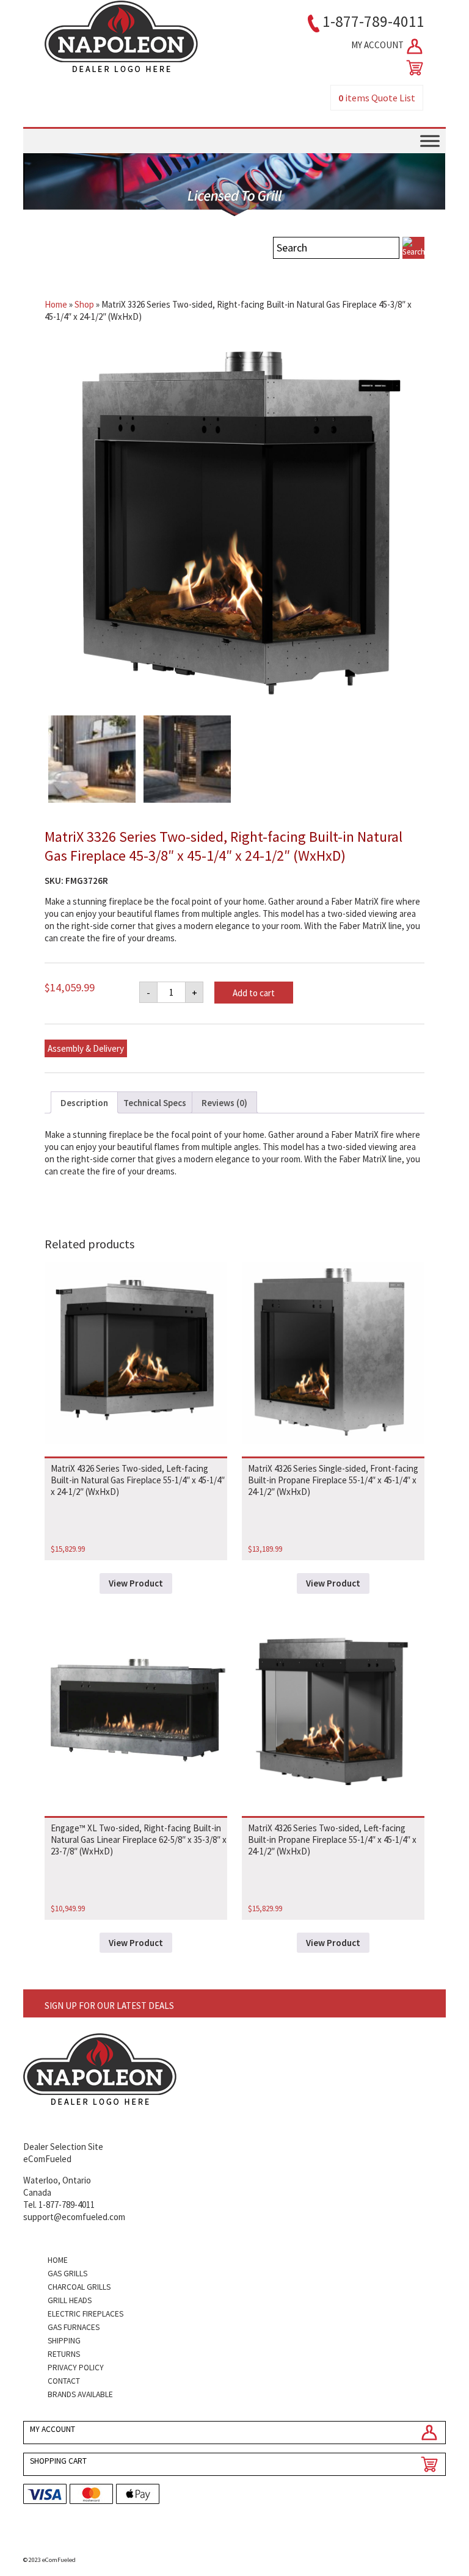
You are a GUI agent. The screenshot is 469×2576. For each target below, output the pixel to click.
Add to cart (254, 993)
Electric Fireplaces (85, 2314)
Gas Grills (67, 2274)
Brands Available (80, 2394)
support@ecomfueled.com (74, 2217)
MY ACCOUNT (378, 45)
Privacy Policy (76, 2368)
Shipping (64, 2341)
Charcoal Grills (79, 2287)
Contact (64, 2381)
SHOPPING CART (58, 2461)
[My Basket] (412, 68)
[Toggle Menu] (430, 141)
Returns (64, 2354)
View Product (136, 1583)
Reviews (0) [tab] (224, 1103)
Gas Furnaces (74, 2327)
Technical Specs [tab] (155, 1103)
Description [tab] (84, 1103)
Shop (84, 304)
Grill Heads (70, 2300)
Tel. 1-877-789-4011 (59, 2205)
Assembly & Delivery (86, 1048)
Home (56, 304)
